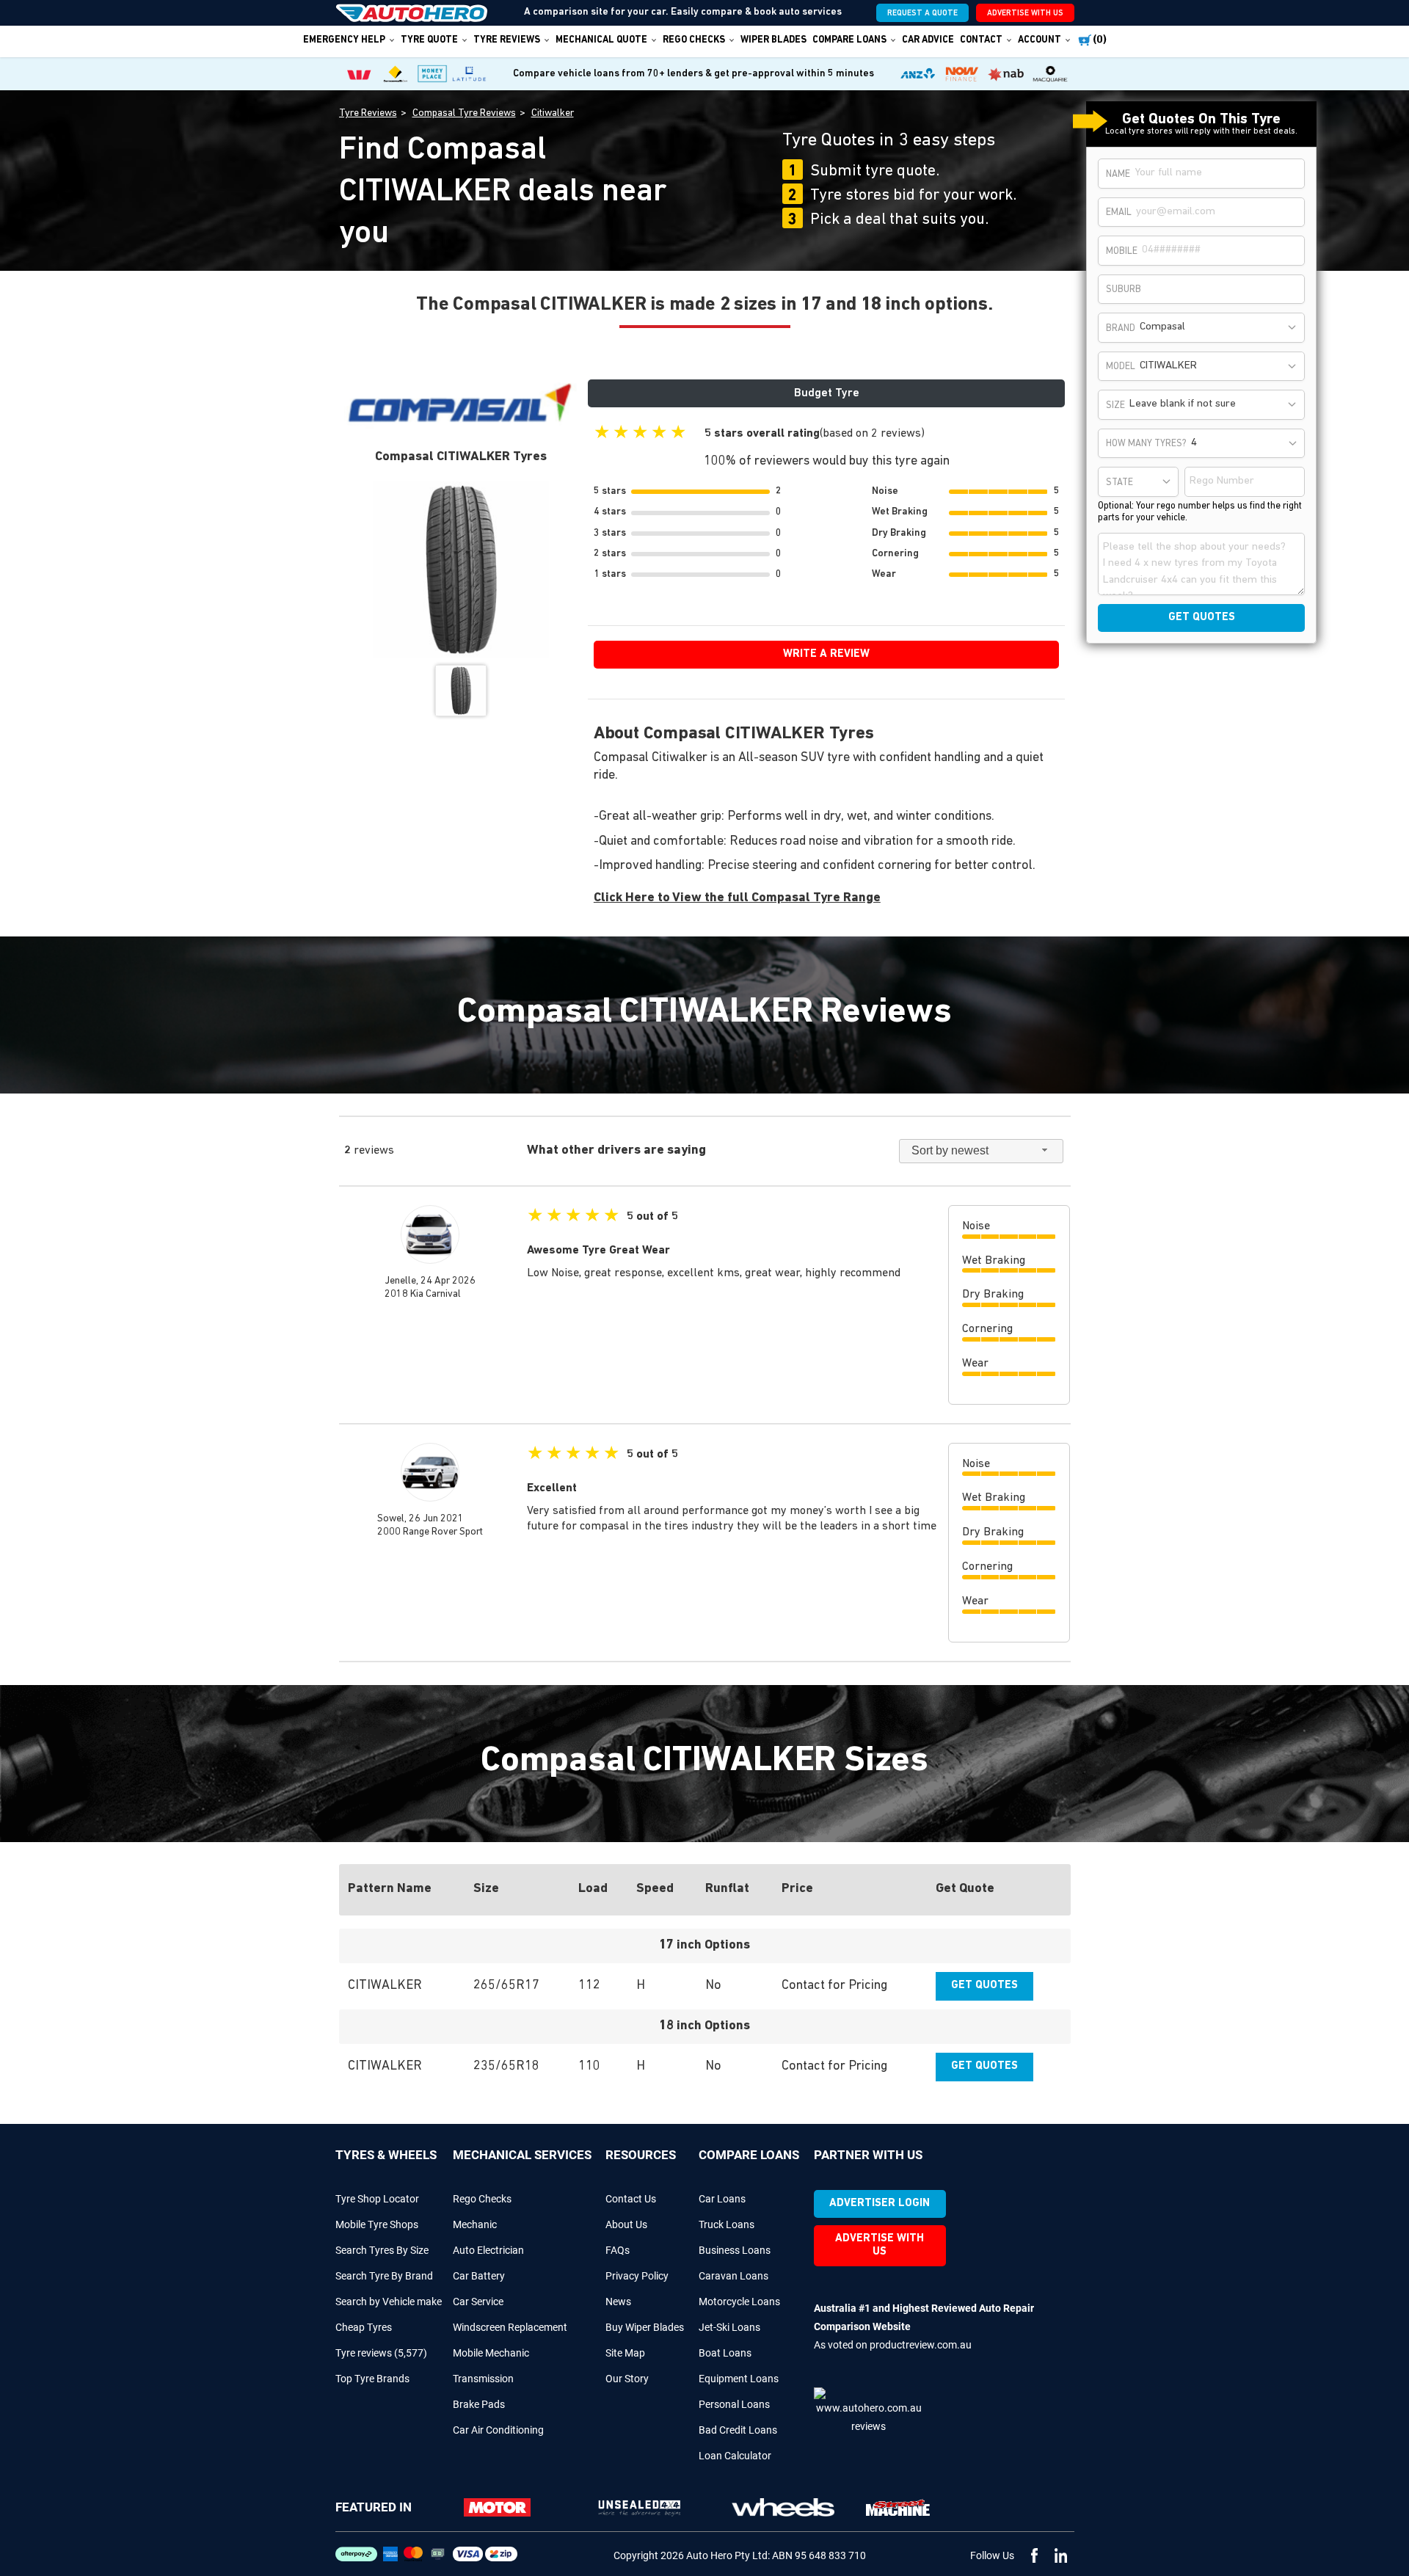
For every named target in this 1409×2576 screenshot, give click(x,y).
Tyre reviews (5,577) (381, 2353)
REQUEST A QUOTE (922, 14)
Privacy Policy (637, 2276)
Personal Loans (734, 2404)
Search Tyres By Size (382, 2250)
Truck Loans (727, 2224)
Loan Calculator (735, 2456)
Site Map (625, 2353)
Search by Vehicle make (389, 2302)
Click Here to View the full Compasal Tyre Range (737, 898)
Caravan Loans (733, 2276)
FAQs (618, 2250)
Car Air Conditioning (498, 2430)
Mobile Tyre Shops (377, 2224)
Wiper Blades (773, 40)
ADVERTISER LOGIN (880, 2204)
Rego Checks (482, 2199)
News (618, 2302)
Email (1119, 212)
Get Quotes (984, 1986)
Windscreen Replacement (510, 2327)
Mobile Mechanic (491, 2353)
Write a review (826, 654)
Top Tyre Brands (372, 2379)
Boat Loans (725, 2353)
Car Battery (479, 2276)
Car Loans (722, 2199)
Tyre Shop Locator (377, 2199)
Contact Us (631, 2199)
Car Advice (928, 40)
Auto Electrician (488, 2250)
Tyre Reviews (507, 40)
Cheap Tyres (364, 2327)
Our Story (627, 2379)
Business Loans (735, 2250)
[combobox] (1219, 328)
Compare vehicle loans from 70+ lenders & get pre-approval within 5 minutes (693, 74)
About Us (626, 2224)
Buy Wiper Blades (645, 2327)
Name (1118, 174)
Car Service (478, 2302)
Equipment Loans (739, 2379)
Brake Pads (479, 2404)
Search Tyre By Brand (384, 2276)
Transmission (483, 2379)
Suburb (1124, 290)
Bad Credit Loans (738, 2430)
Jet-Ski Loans (729, 2327)
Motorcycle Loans (739, 2302)
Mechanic (475, 2224)
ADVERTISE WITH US (1025, 14)
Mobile (1122, 251)
